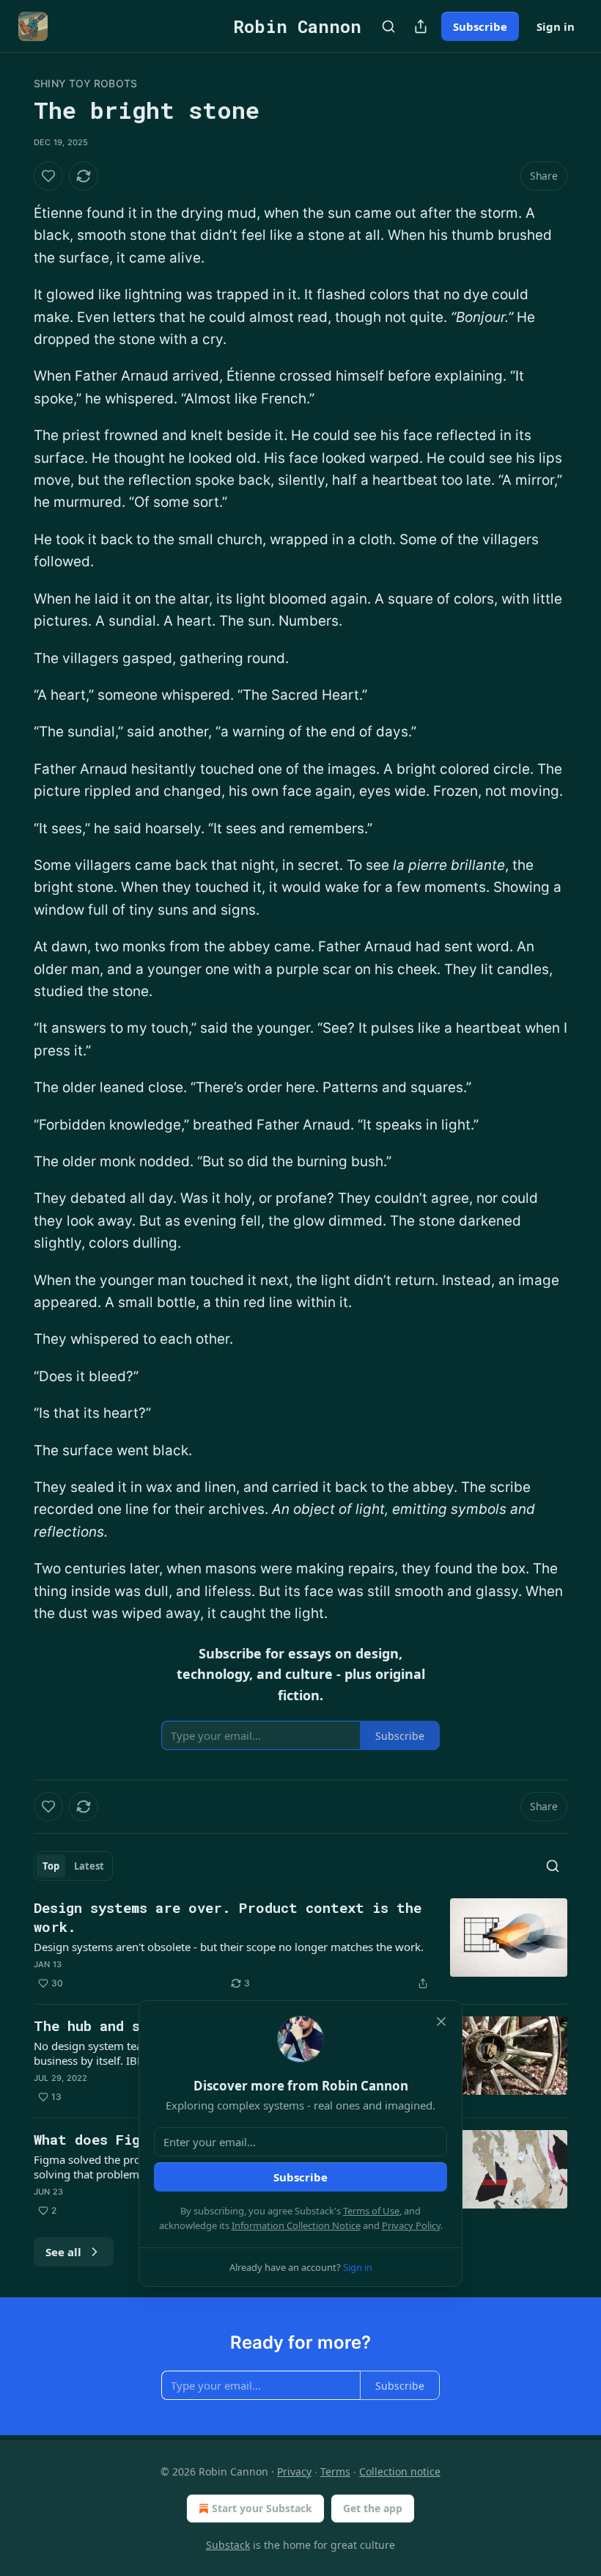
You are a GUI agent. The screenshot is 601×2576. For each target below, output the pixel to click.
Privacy (294, 2471)
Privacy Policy (411, 2225)
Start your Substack (262, 2508)
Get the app (373, 2508)
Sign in (556, 26)
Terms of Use (371, 2211)
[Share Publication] (421, 26)
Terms (335, 2471)
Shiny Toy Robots (85, 83)
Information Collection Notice (296, 2225)
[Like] (48, 176)
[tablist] (73, 1866)
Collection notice (400, 2471)
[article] (300, 1945)
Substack (228, 2545)
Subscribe (480, 26)
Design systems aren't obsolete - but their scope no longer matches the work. (229, 1947)
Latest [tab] (89, 1866)
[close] (441, 2021)
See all (63, 2252)
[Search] (388, 26)
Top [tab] (51, 1866)
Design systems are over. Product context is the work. (228, 1917)
